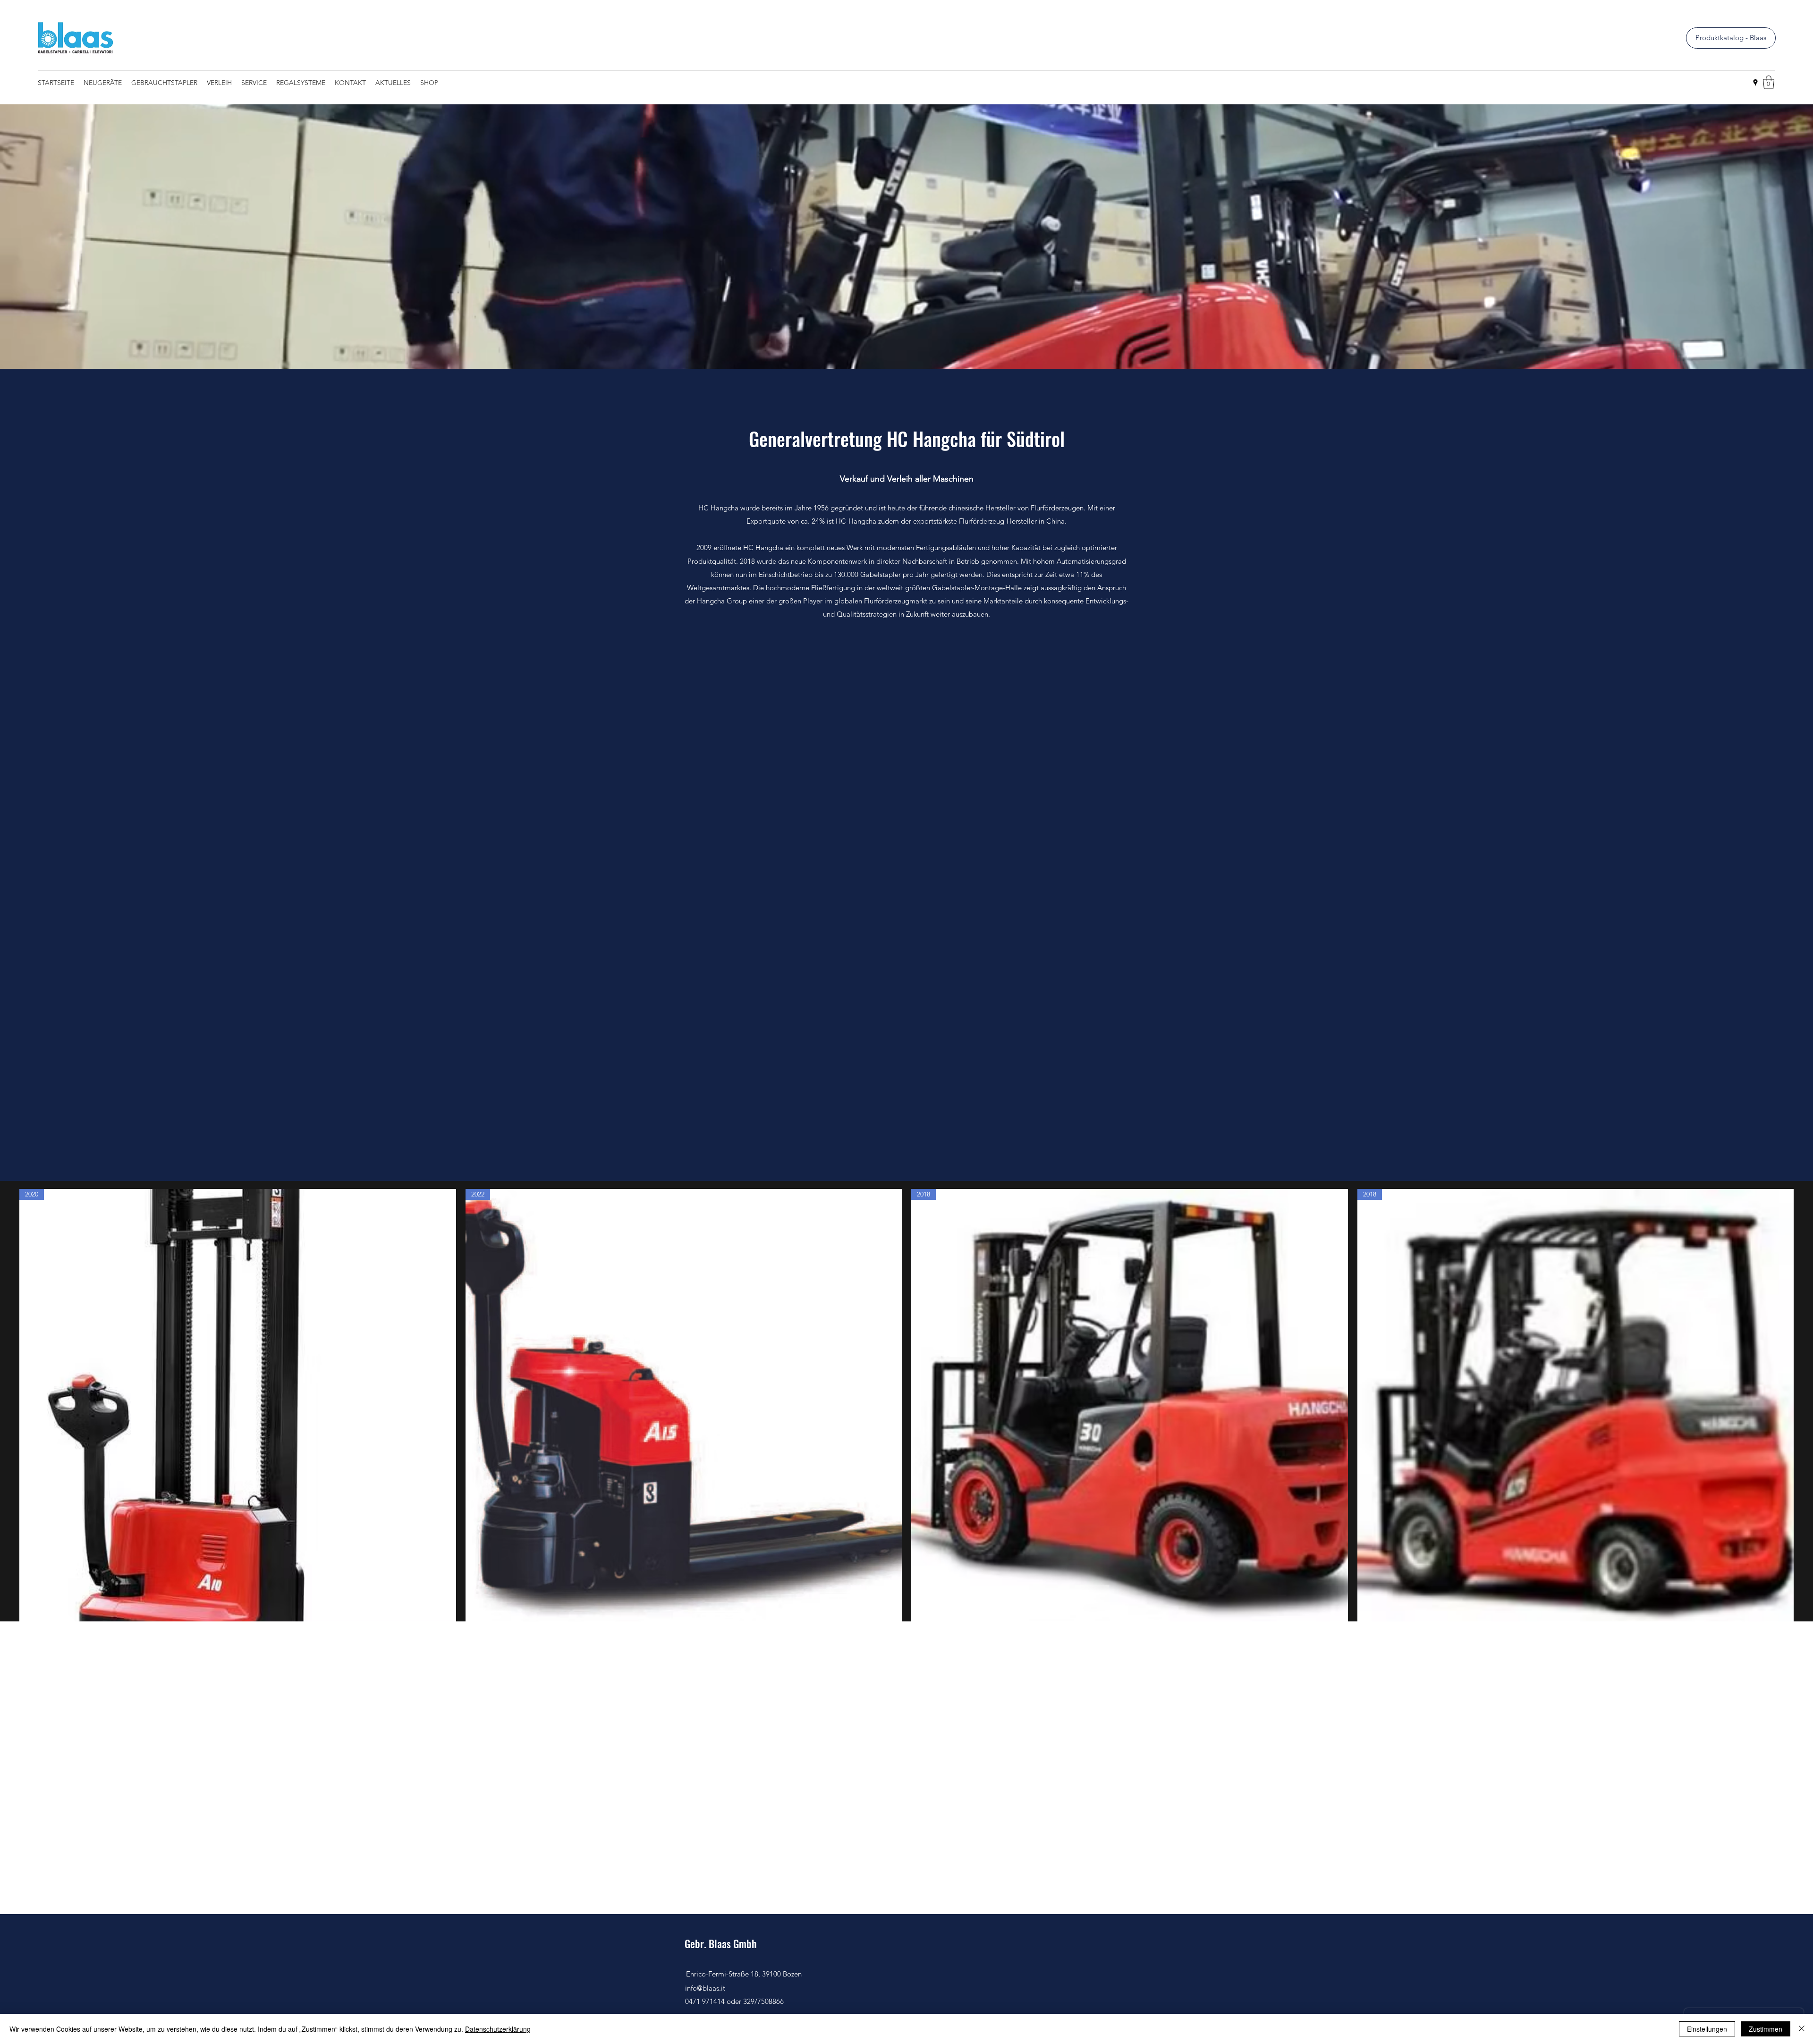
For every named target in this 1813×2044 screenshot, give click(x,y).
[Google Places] (1755, 83)
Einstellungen (1707, 2029)
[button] (1769, 82)
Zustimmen (1766, 2029)
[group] (906, 1424)
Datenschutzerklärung (498, 2029)
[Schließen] (1802, 2029)
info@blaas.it (705, 1988)
